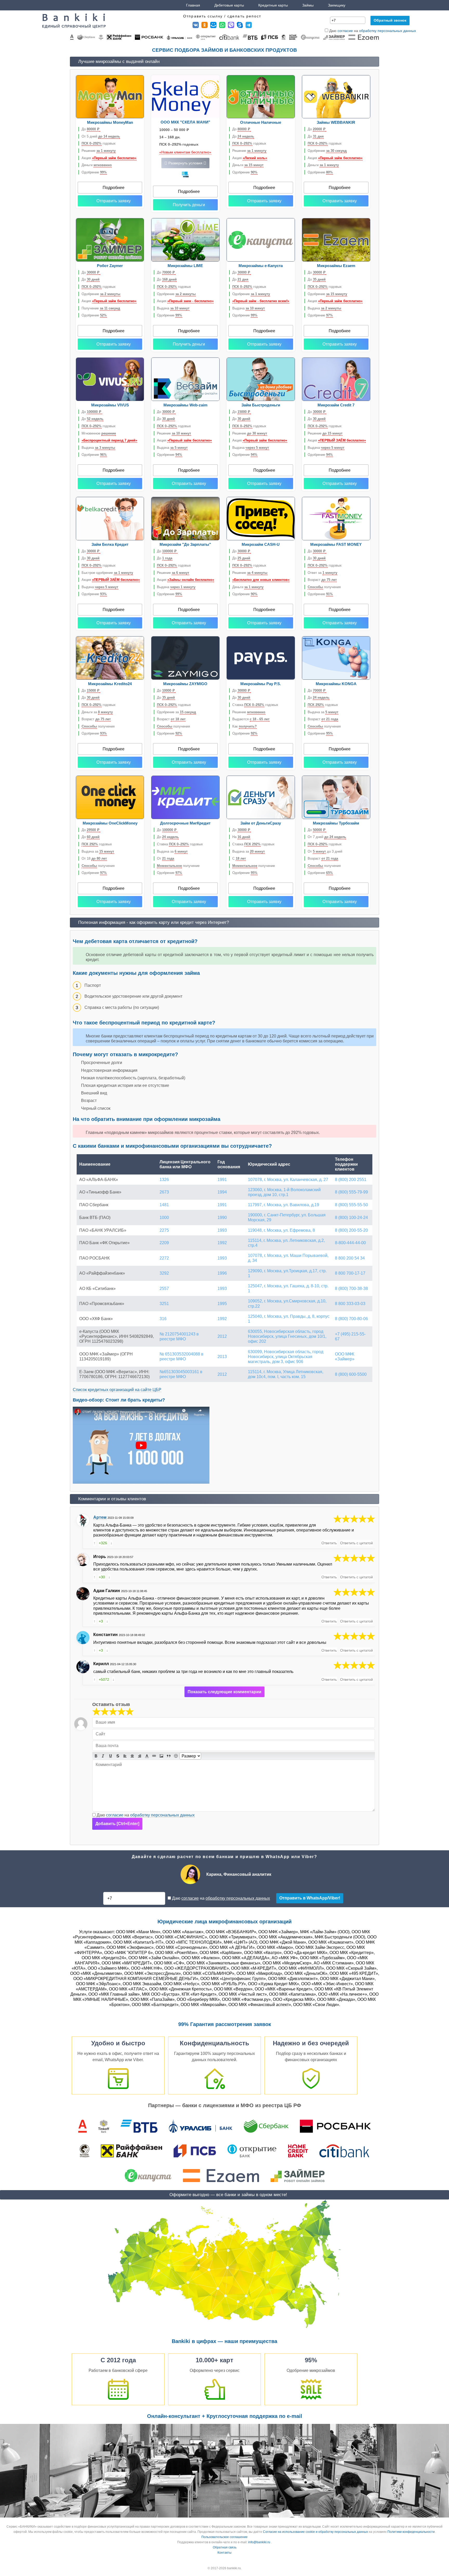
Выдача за (323, 712)
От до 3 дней (325, 851)
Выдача (173, 308)
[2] (101, 1712)
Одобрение (94, 172)
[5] (354, 1519)
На (241, 837)
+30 (102, 1577)
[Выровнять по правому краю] (140, 1756)
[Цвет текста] (147, 1756)
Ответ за (322, 573)
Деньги (97, 165)
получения (324, 587)
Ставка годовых (255, 705)
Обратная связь (225, 2547)
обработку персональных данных (388, 31)
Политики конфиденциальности (411, 2532)
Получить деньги (189, 205)
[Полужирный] (96, 1756)
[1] (96, 1712)
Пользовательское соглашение (224, 2537)
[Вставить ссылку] (154, 1756)
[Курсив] (103, 1756)
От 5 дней (101, 136)
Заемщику (337, 5)
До (91, 129)
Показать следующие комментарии (224, 1692)
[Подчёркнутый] (110, 1756)
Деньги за (97, 712)
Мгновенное (99, 433)
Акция (109, 158)
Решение (99, 151)
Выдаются (251, 719)
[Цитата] (169, 1756)
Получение (101, 308)
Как (245, 726)
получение (178, 866)
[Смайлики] (176, 1756)
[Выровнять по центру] (132, 1756)
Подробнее (114, 188)
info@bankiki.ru (259, 2542)
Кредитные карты (273, 5)
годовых (99, 143)
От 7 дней (327, 837)
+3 (101, 1621)
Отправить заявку (114, 201)
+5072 (104, 1679)
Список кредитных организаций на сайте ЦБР (117, 1390)
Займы (308, 5)
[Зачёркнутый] (118, 1756)
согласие (345, 31)
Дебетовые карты (229, 5)
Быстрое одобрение (107, 573)
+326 (103, 1543)
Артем (100, 1517)
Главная (193, 5)
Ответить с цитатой (356, 1543)
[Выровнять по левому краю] (125, 1756)
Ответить (329, 1543)
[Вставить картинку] (161, 1756)
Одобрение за (176, 712)
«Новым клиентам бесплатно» (185, 152)
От (166, 858)
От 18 (94, 858)
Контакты (224, 2553)
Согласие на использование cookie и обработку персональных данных (315, 2532)
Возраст (322, 580)
